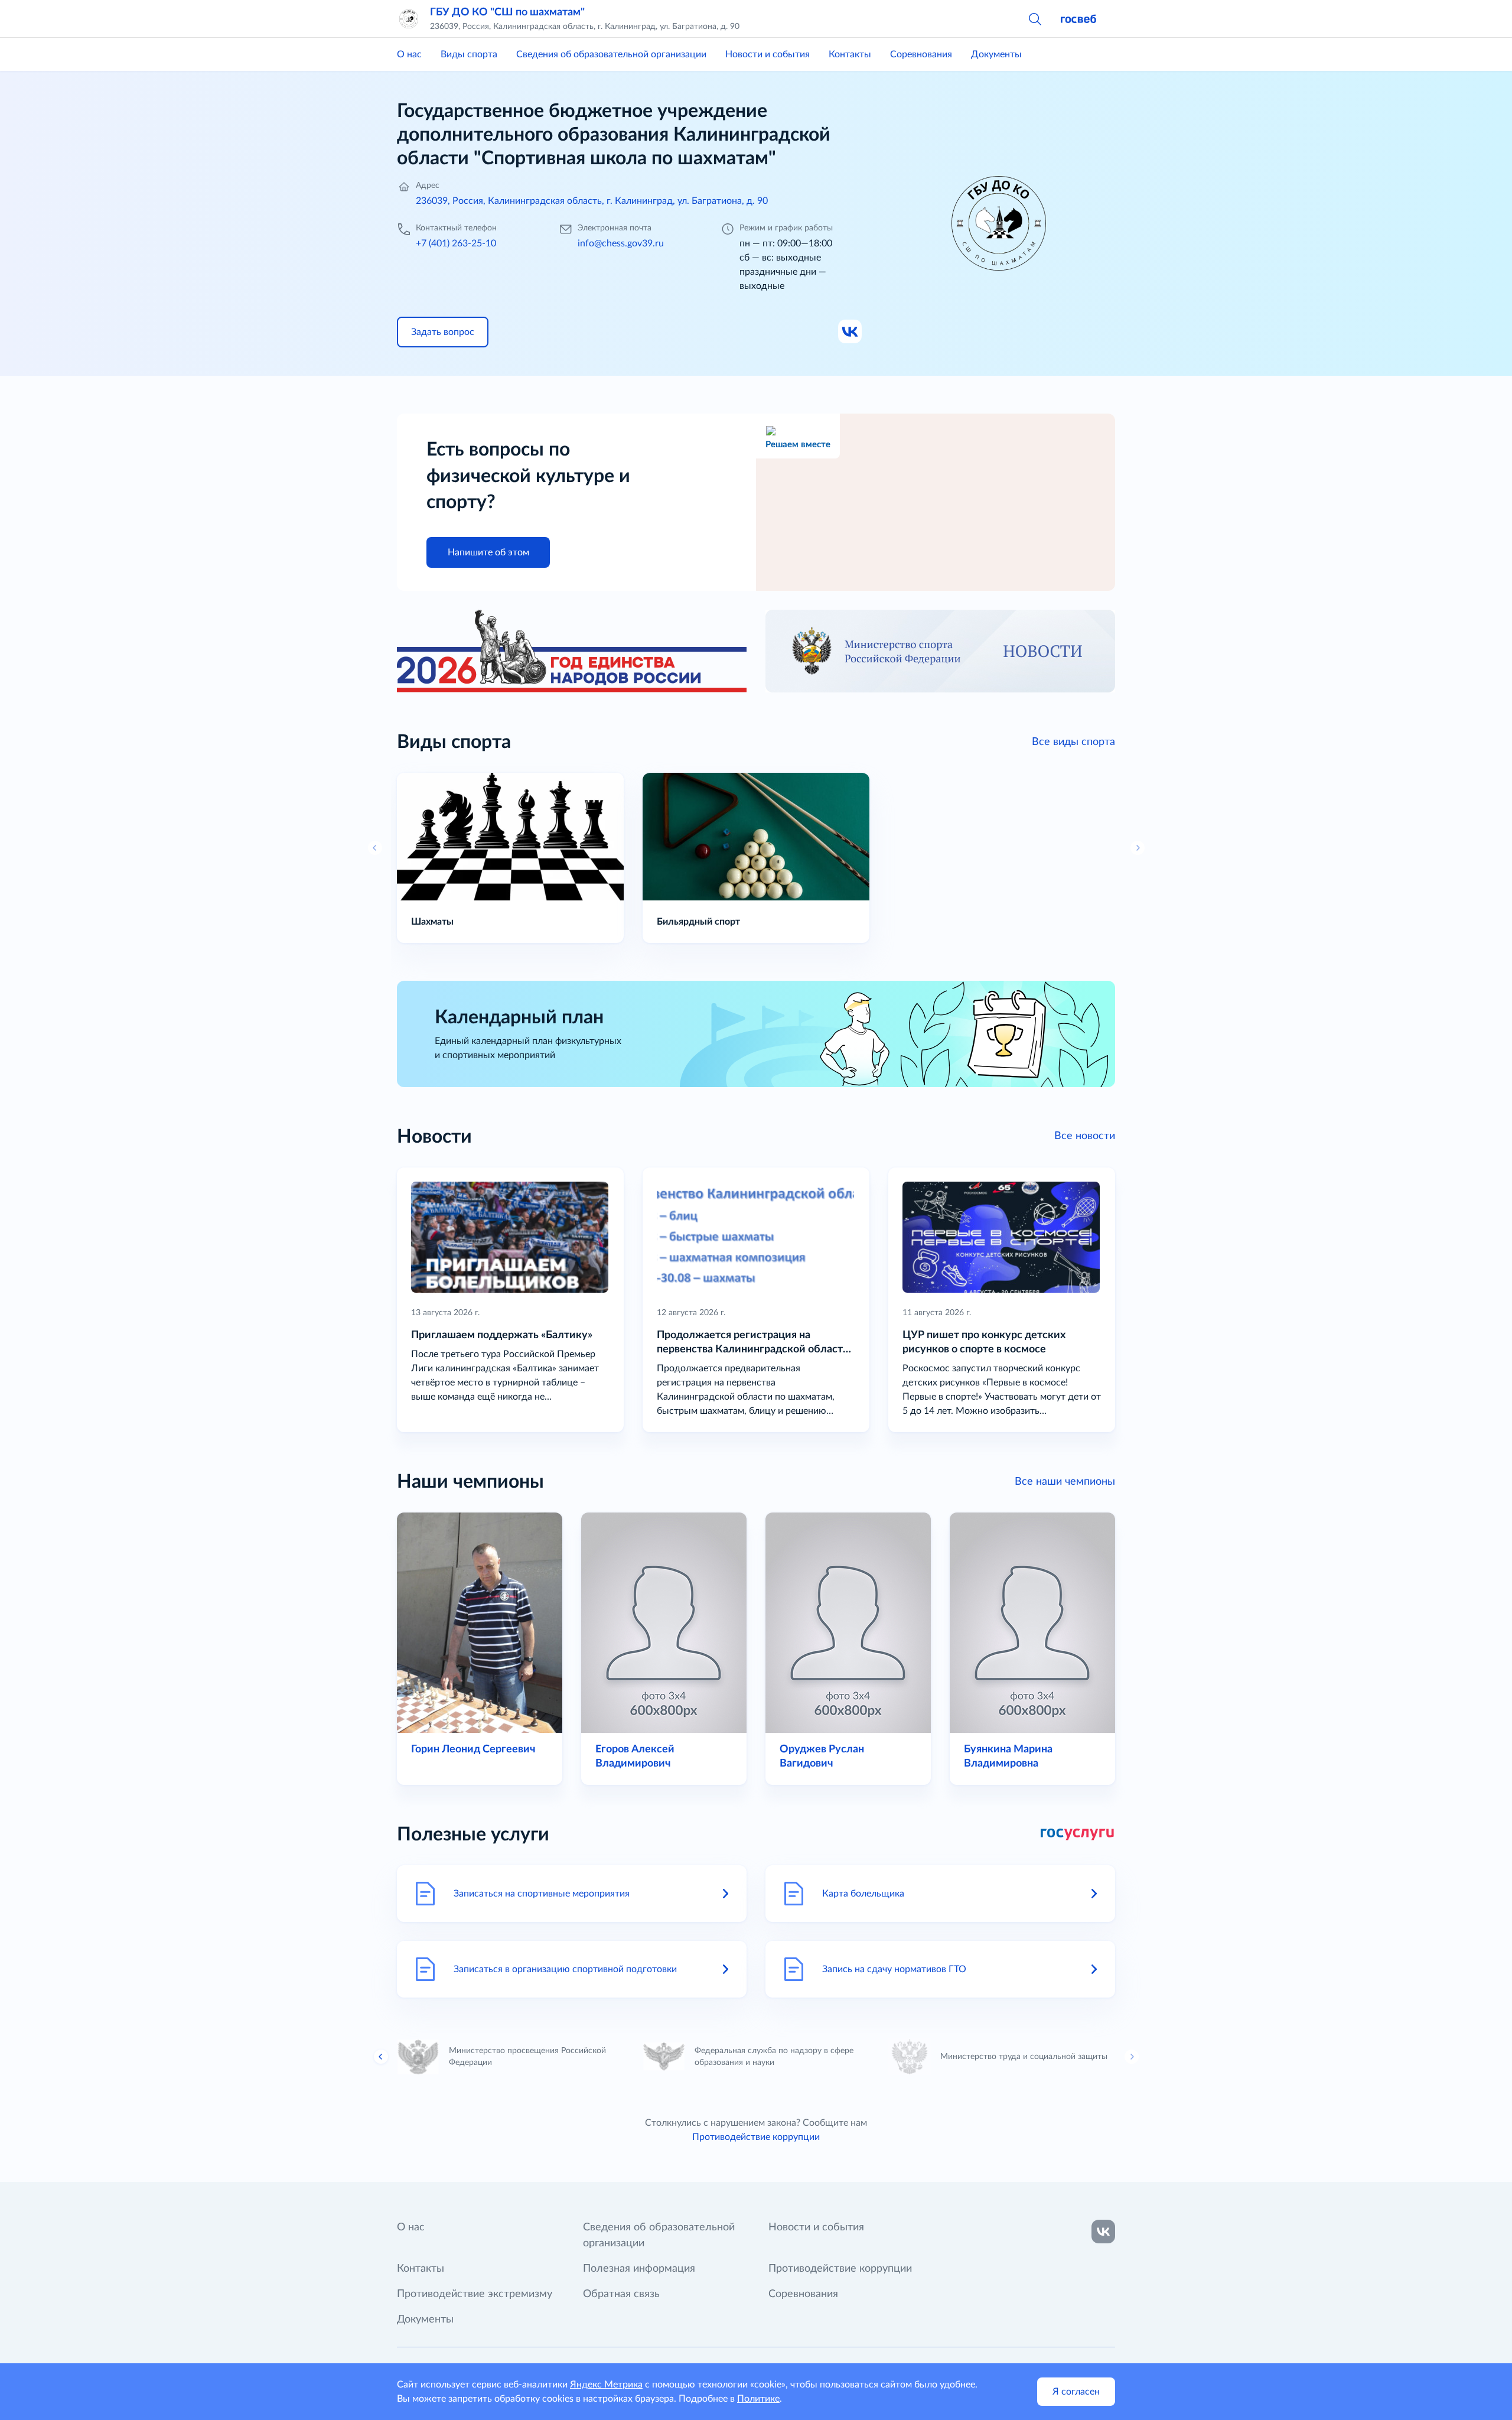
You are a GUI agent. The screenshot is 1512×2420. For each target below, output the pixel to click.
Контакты (850, 54)
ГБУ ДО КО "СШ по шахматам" (507, 12)
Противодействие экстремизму (475, 2294)
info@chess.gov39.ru (621, 243)
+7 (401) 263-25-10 (456, 243)
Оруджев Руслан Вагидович (822, 1757)
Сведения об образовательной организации (611, 54)
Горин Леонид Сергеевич (473, 1749)
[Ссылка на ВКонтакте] (1103, 2232)
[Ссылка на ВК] (850, 332)
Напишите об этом (488, 552)
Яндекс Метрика (606, 2385)
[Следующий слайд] (1132, 2057)
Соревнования (921, 54)
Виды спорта (469, 54)
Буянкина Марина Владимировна (1008, 1757)
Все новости (1085, 1136)
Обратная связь (621, 2294)
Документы (996, 54)
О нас (409, 54)
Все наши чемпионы (1065, 1482)
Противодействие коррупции (756, 2137)
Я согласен (1076, 2392)
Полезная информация (639, 2269)
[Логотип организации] (409, 19)
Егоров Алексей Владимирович (635, 1757)
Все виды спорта (1073, 742)
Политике (758, 2399)
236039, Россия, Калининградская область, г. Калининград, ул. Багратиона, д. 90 (592, 201)
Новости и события (768, 54)
